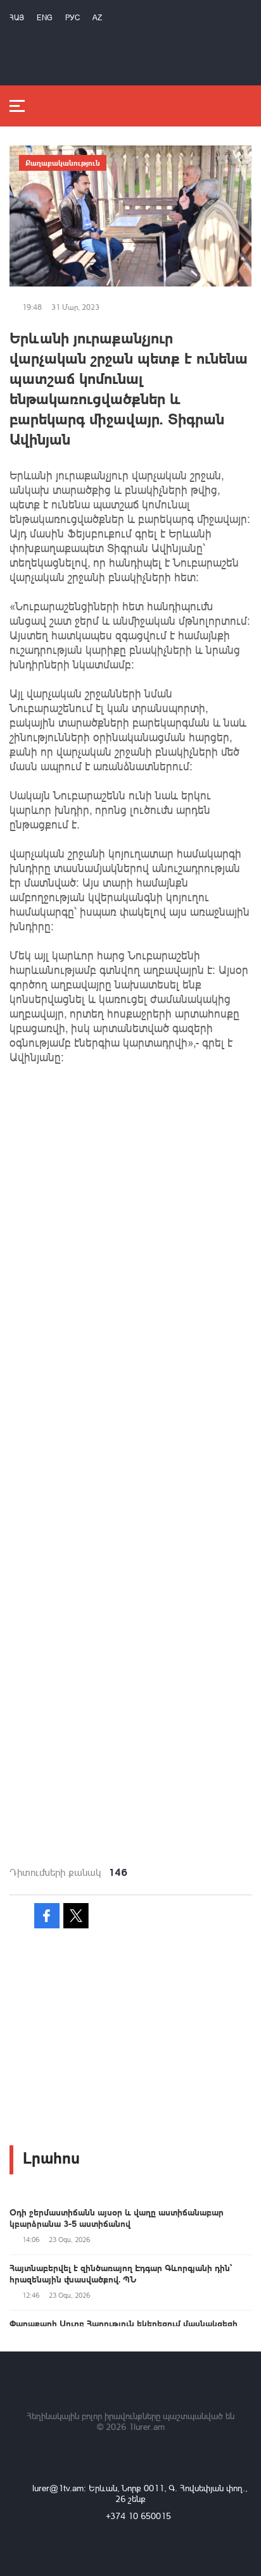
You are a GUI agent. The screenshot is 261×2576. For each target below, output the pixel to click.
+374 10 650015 (138, 2516)
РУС (73, 17)
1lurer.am (147, 2426)
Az (97, 17)
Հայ (17, 17)
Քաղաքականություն (63, 163)
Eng (45, 17)
